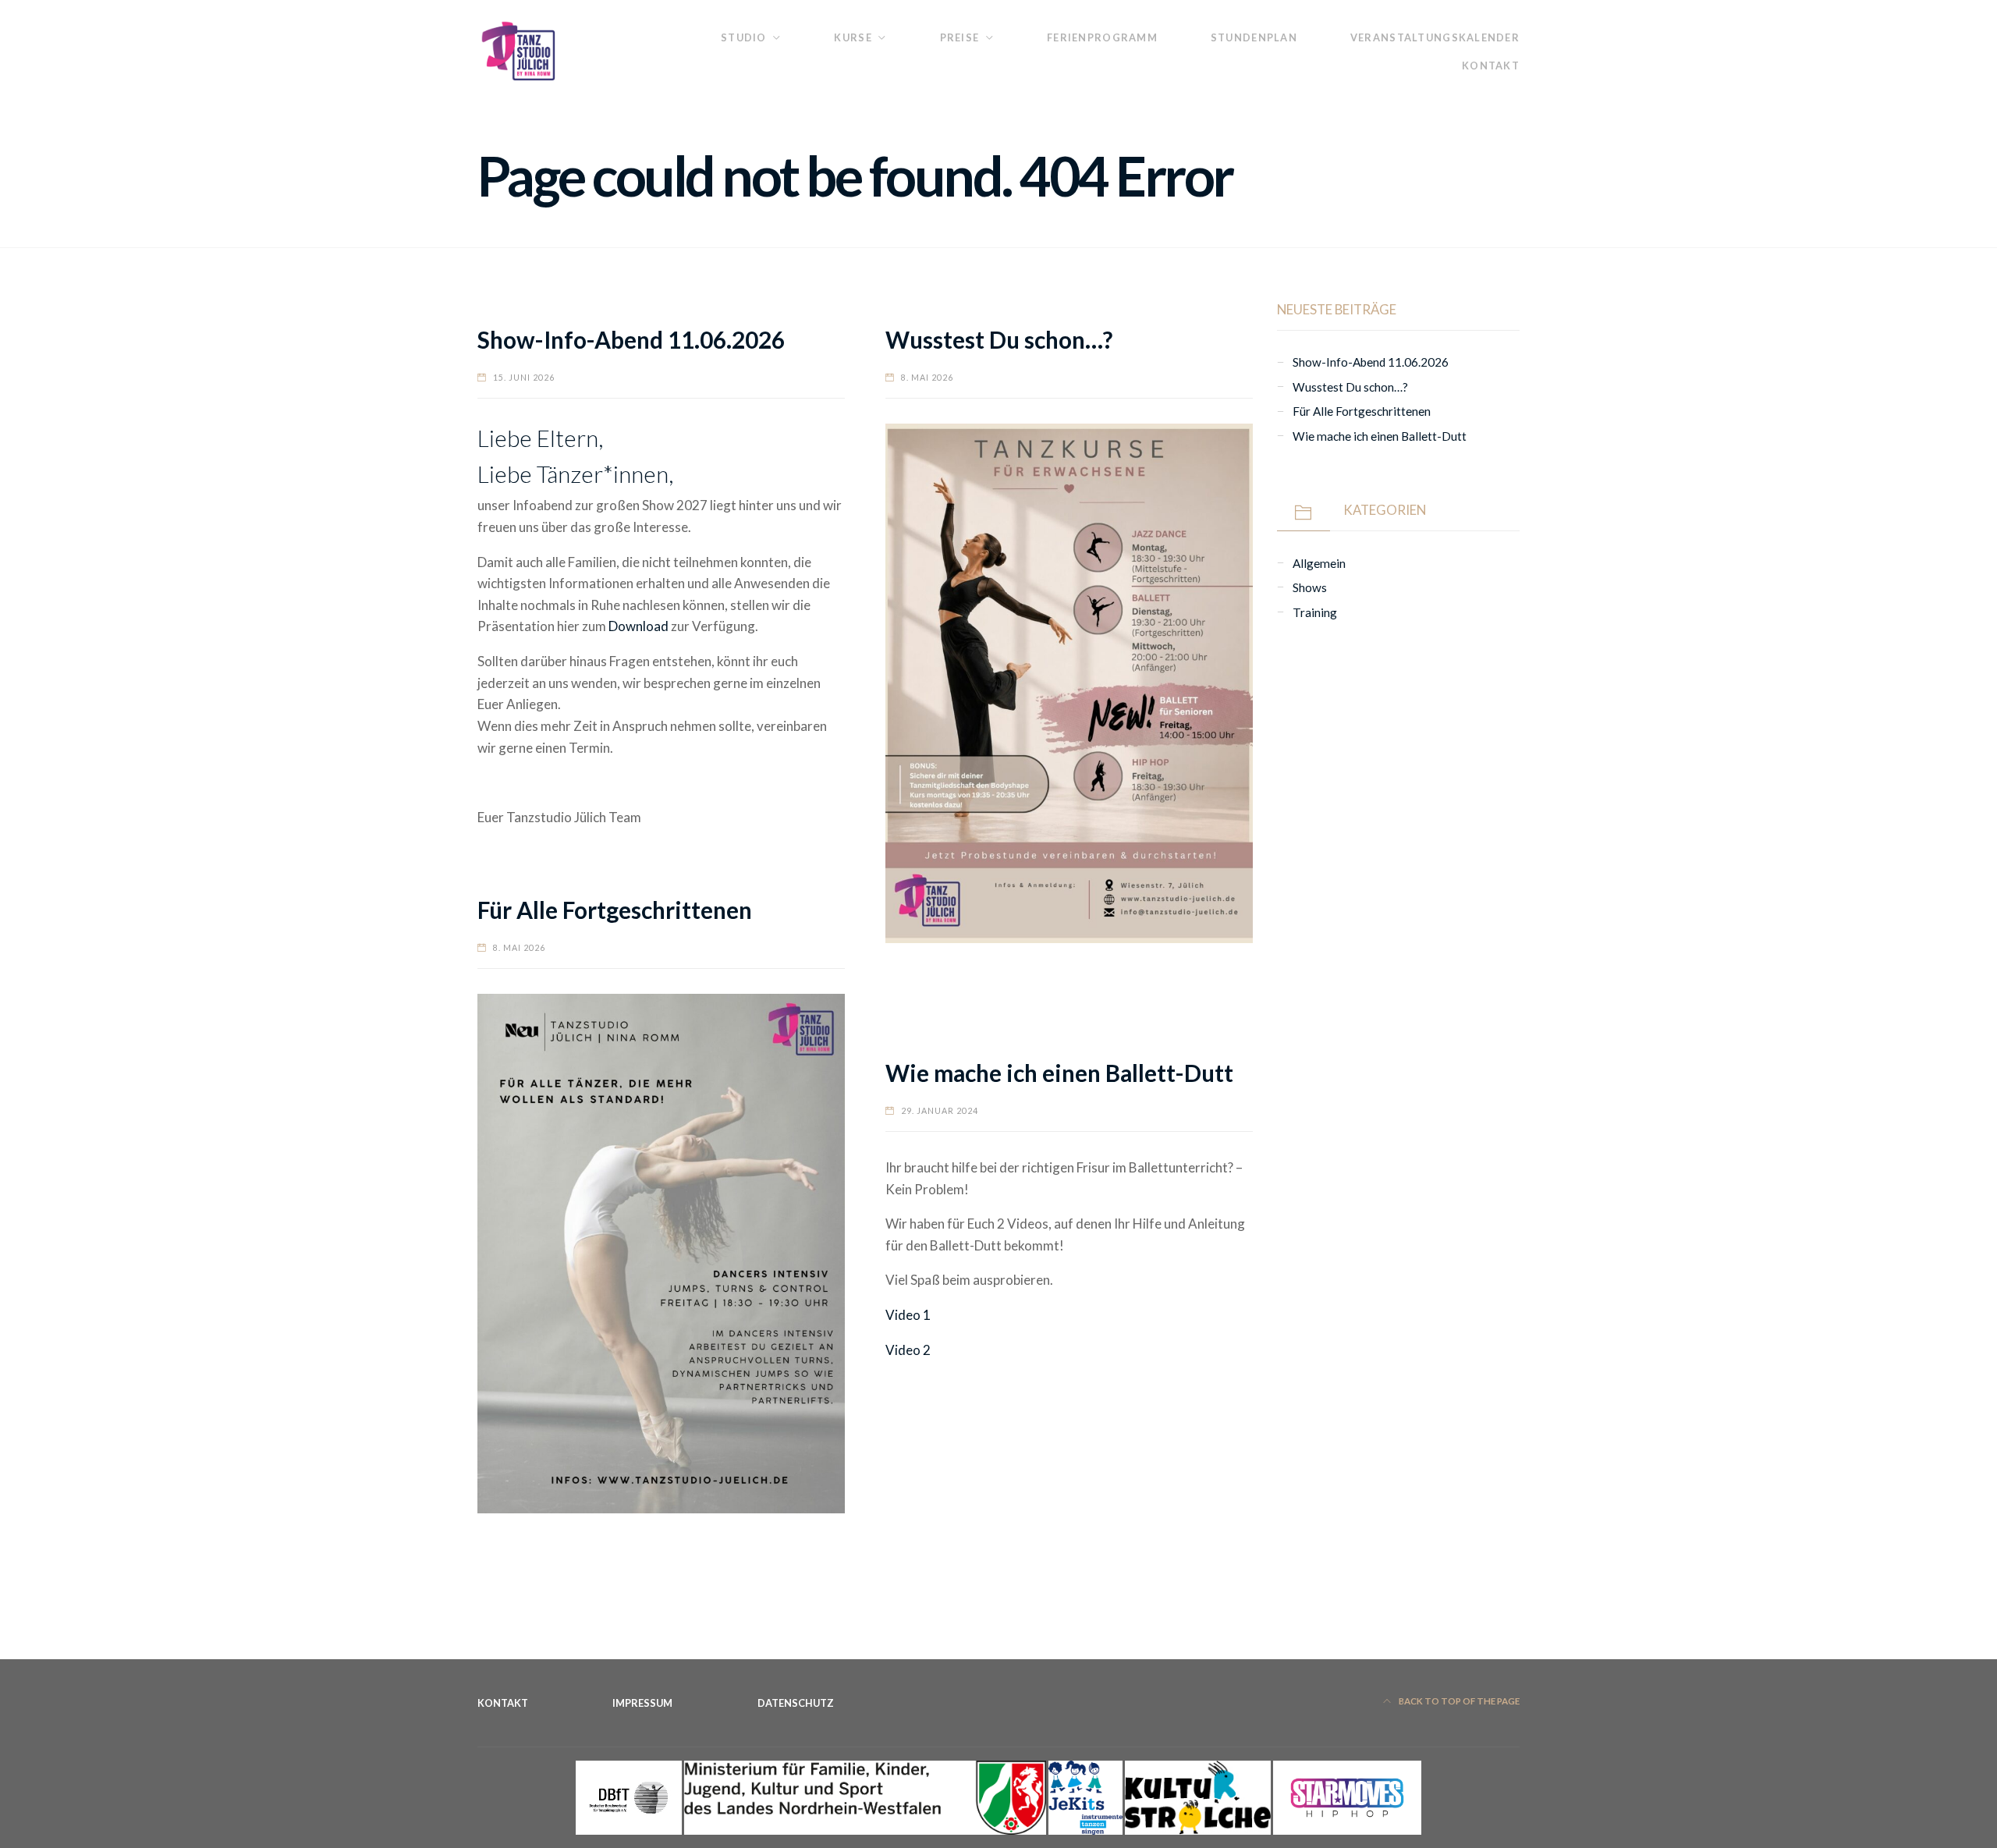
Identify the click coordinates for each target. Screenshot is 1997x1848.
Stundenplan (1254, 37)
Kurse (853, 37)
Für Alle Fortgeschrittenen (615, 910)
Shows (1310, 587)
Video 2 (908, 1350)
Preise (960, 37)
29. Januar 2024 (940, 1110)
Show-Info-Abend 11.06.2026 (631, 340)
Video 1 (908, 1315)
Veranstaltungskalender (1435, 37)
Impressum (642, 1703)
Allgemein (1319, 563)
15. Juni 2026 (524, 377)
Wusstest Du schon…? (999, 340)
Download (638, 626)
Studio (744, 37)
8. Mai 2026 (927, 377)
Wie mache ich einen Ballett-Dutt (1059, 1073)
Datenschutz (796, 1703)
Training (1315, 612)
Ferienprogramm (1102, 37)
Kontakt (1491, 66)
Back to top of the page (1458, 1701)
